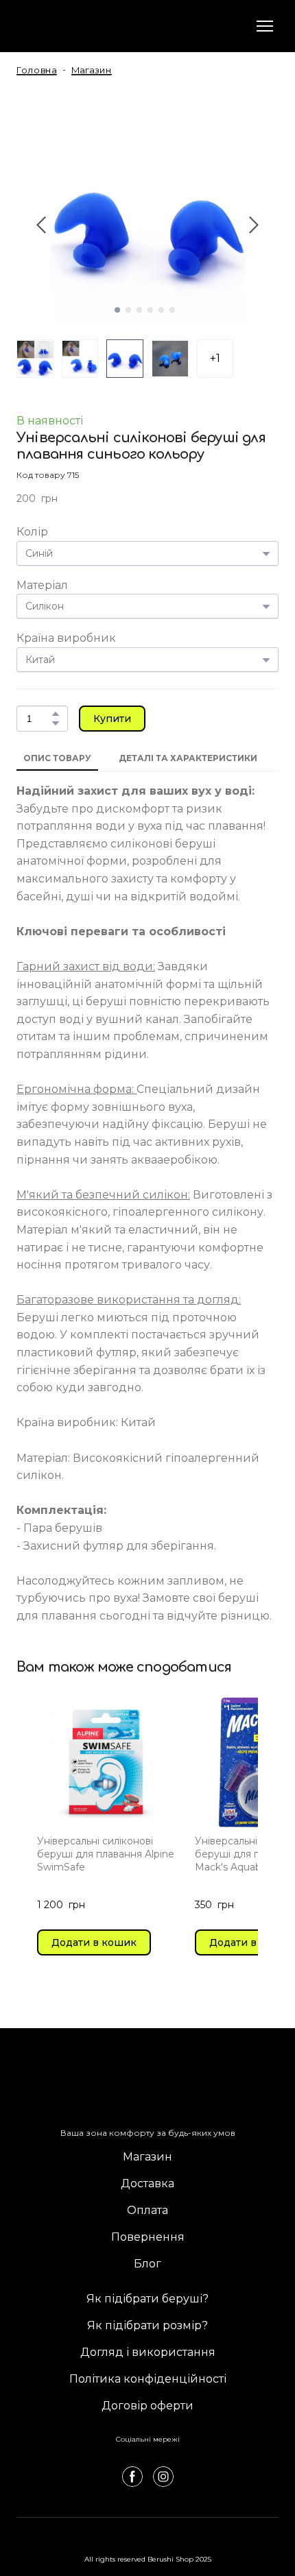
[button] (56, 714)
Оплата (147, 2210)
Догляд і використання (148, 2352)
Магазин (147, 2157)
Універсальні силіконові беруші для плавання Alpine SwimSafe (106, 1854)
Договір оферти (147, 2406)
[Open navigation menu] (265, 26)
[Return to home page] (71, 26)
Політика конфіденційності (148, 2379)
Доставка (147, 2183)
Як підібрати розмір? (147, 2325)
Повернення (148, 2237)
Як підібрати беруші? (147, 2299)
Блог (147, 2264)
